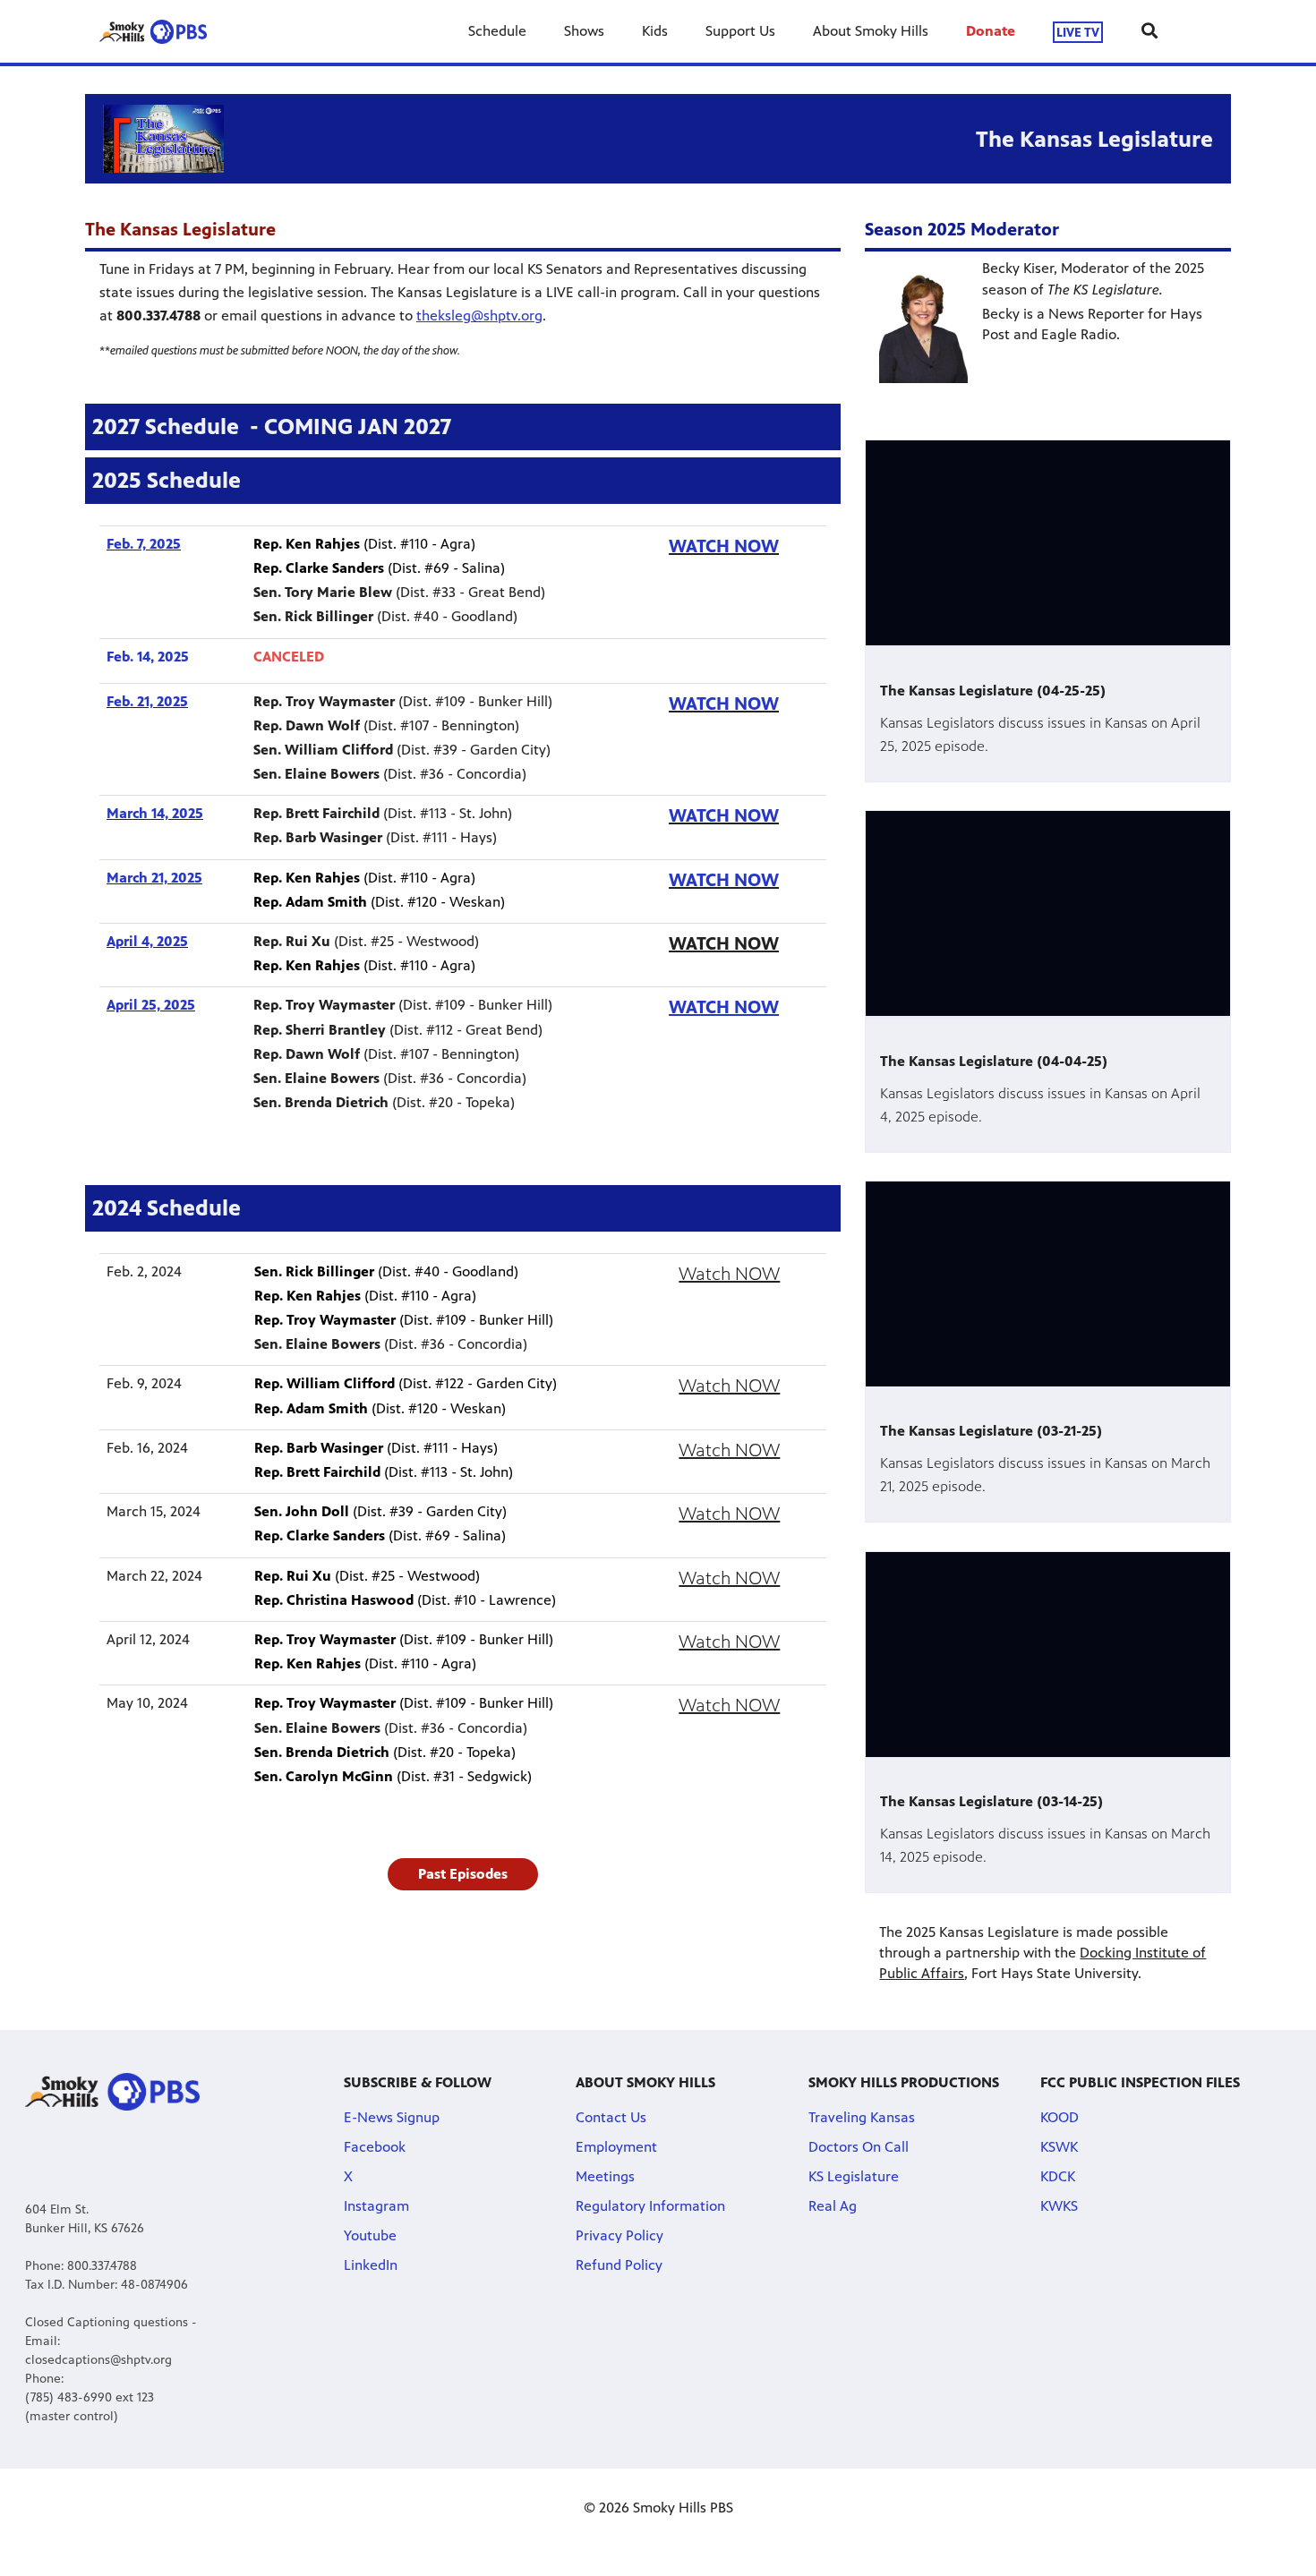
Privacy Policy (620, 2235)
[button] (463, 1874)
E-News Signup (392, 2117)
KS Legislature (854, 2176)
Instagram (376, 2206)
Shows (584, 31)
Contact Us (611, 2117)
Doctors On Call (859, 2147)
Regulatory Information (650, 2206)
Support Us (740, 31)
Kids (655, 31)
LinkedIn (371, 2265)
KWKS (1059, 2206)
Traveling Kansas (862, 2117)
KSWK (1059, 2147)
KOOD (1060, 2117)
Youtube (370, 2235)
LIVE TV (1078, 32)
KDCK (1058, 2176)
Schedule (497, 31)
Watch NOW (729, 1274)
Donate (991, 31)
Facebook (375, 2147)
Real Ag (833, 2206)
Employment (616, 2147)
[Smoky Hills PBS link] (153, 31)
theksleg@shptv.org (479, 316)
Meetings (605, 2176)
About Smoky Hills (871, 31)
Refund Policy (619, 2265)
